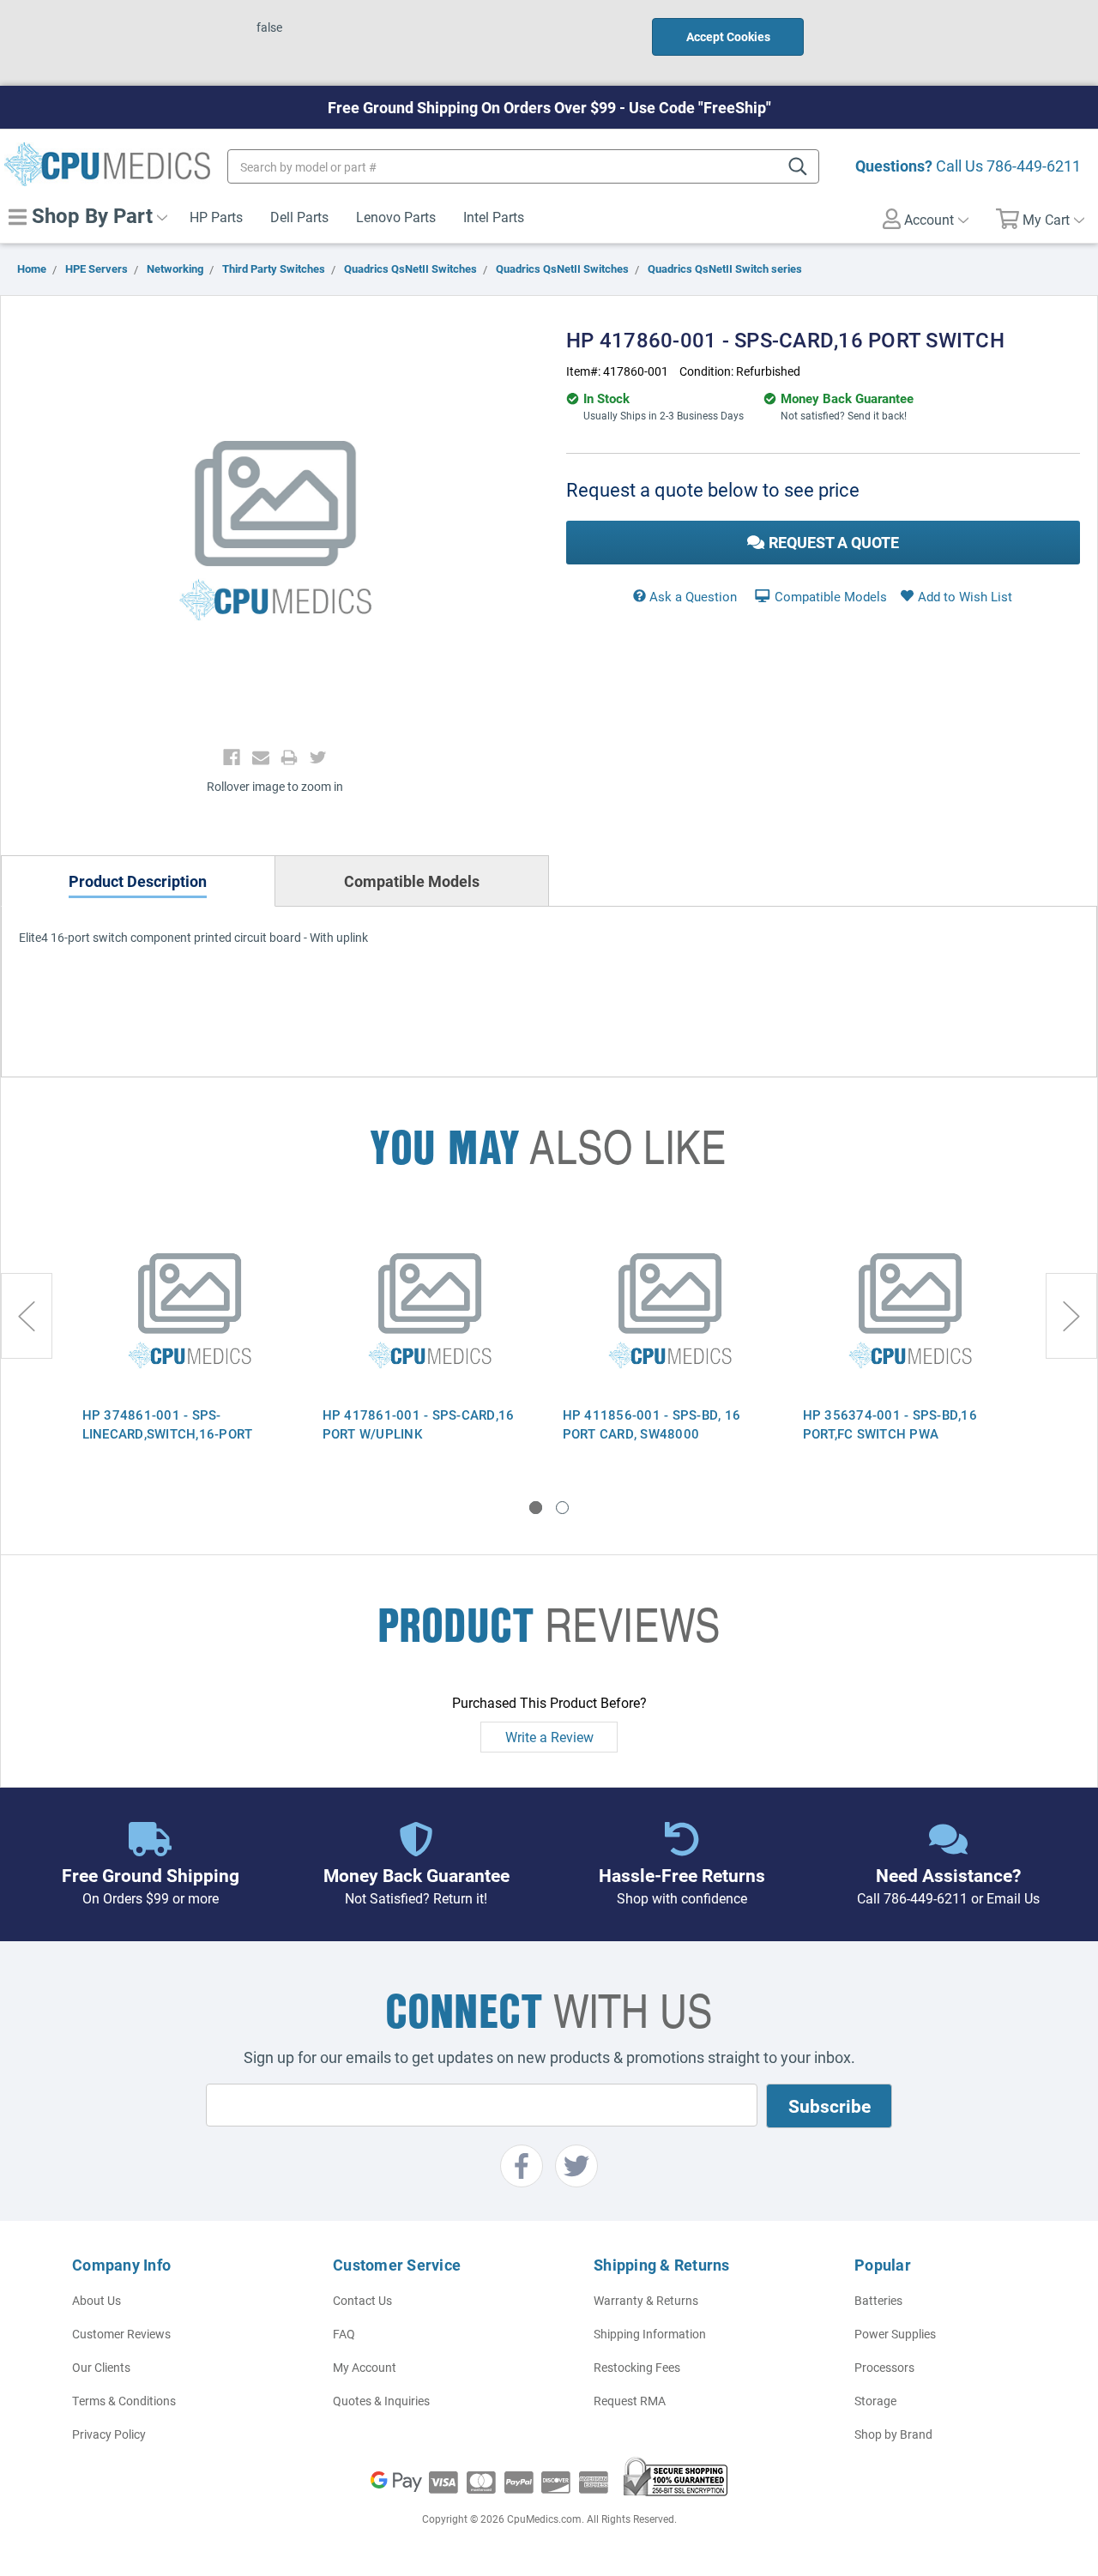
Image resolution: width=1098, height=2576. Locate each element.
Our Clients (101, 2367)
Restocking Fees (637, 2367)
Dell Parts (299, 217)
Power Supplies (895, 2334)
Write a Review (549, 1737)
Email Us (1013, 1898)
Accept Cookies (728, 36)
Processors (884, 2367)
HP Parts (216, 217)
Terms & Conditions (124, 2401)
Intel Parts (494, 217)
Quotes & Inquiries (381, 2401)
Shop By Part (90, 215)
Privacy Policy (109, 2434)
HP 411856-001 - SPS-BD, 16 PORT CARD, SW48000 (652, 1424)
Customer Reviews (121, 2334)
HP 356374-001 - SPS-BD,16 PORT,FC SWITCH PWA (890, 1424)
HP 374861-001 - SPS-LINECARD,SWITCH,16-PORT (168, 1424)
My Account (365, 2367)
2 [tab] (562, 1508)
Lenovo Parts (396, 217)
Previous (27, 1316)
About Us (97, 2300)
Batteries (878, 2300)
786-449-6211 (1034, 166)
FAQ (344, 2334)
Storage (875, 2401)
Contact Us (362, 2300)
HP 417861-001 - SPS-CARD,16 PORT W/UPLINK (419, 1424)
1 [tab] (536, 1508)
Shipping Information (650, 2334)
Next (1071, 1316)
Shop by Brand (893, 2434)
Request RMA (630, 2401)
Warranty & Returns (646, 2300)
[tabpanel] (190, 1342)
